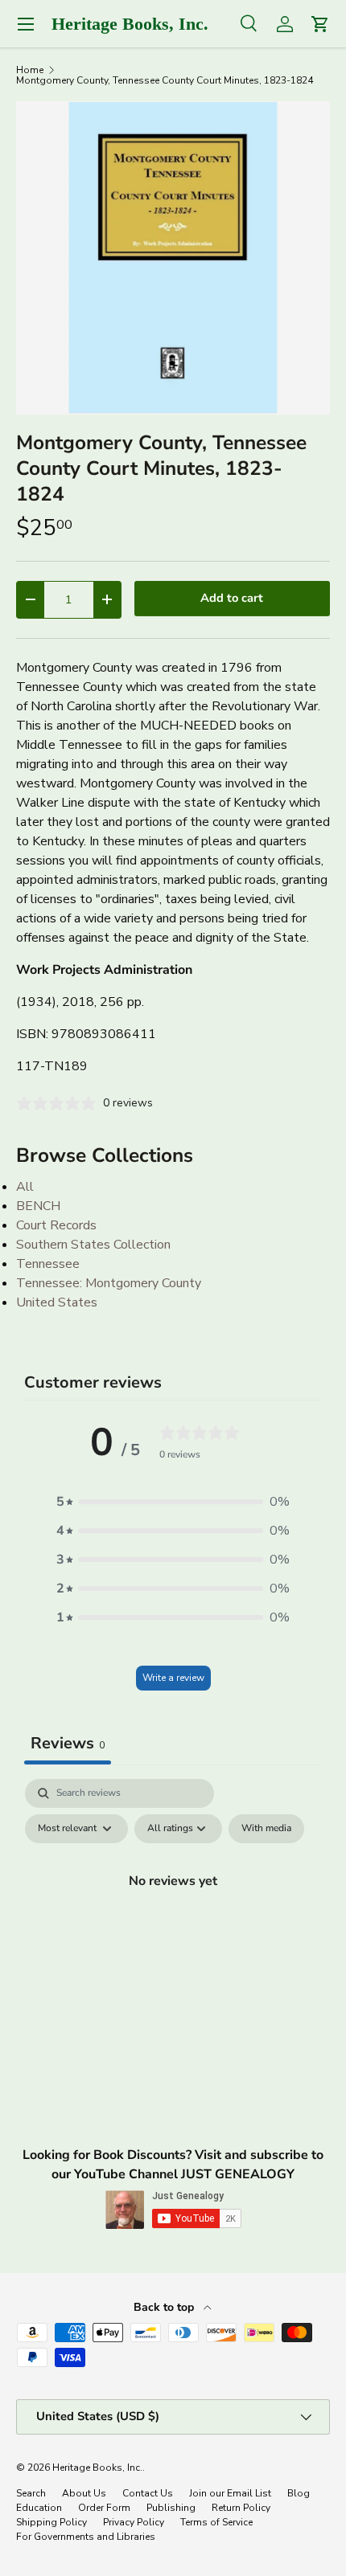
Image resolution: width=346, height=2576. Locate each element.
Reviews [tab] (68, 1743)
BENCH (38, 1206)
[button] (173, 1502)
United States (57, 1302)
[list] (173, 258)
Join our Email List (230, 2493)
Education (39, 2508)
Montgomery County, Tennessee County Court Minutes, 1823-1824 (165, 80)
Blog (299, 2493)
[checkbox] (266, 1829)
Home (30, 70)
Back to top (165, 2307)
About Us (84, 2493)
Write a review (173, 1678)
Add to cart (232, 598)
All (25, 1187)
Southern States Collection (93, 1245)
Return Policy (241, 2508)
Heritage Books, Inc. (97, 2468)
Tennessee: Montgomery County (109, 1283)
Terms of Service (216, 2522)
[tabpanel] (173, 1917)
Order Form (104, 2508)
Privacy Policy (134, 2522)
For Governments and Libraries (86, 2537)
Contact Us (148, 2493)
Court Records (56, 1225)
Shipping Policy (51, 2522)
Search (31, 2493)
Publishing (171, 2508)
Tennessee (48, 1264)
